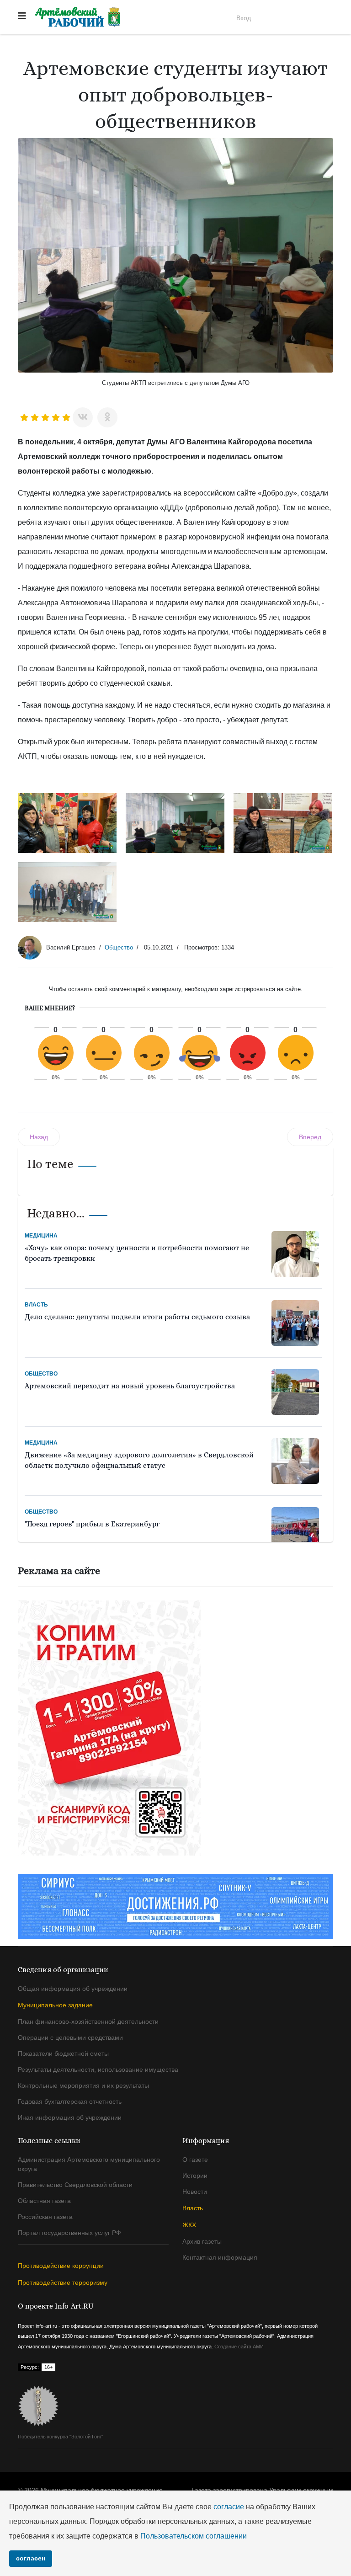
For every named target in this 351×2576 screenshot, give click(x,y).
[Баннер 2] (175, 1728)
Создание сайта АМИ (239, 2347)
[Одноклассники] (107, 417)
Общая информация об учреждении (73, 1989)
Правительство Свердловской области (75, 2185)
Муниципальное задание (55, 2005)
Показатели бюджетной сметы (63, 2053)
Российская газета (45, 2217)
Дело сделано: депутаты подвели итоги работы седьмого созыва (137, 1317)
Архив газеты (202, 2241)
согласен (31, 2558)
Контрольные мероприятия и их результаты (83, 2085)
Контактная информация (220, 2257)
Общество (119, 947)
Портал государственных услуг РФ (69, 2233)
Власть (36, 1305)
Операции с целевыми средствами (70, 2037)
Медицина (41, 1236)
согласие (229, 2507)
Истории (195, 2176)
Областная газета (44, 2201)
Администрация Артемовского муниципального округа (89, 2164)
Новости (195, 2192)
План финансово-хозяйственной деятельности (88, 2021)
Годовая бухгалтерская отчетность (70, 2101)
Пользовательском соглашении (194, 2536)
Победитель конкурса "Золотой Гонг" (61, 2437)
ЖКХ (189, 2225)
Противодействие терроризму (63, 2283)
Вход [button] (244, 18)
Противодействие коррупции (61, 2266)
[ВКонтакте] (83, 417)
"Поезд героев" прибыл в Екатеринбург (92, 1524)
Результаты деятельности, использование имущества (98, 2069)
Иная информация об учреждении (70, 2117)
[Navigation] (22, 16)
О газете (195, 2160)
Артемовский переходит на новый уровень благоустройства (130, 1386)
